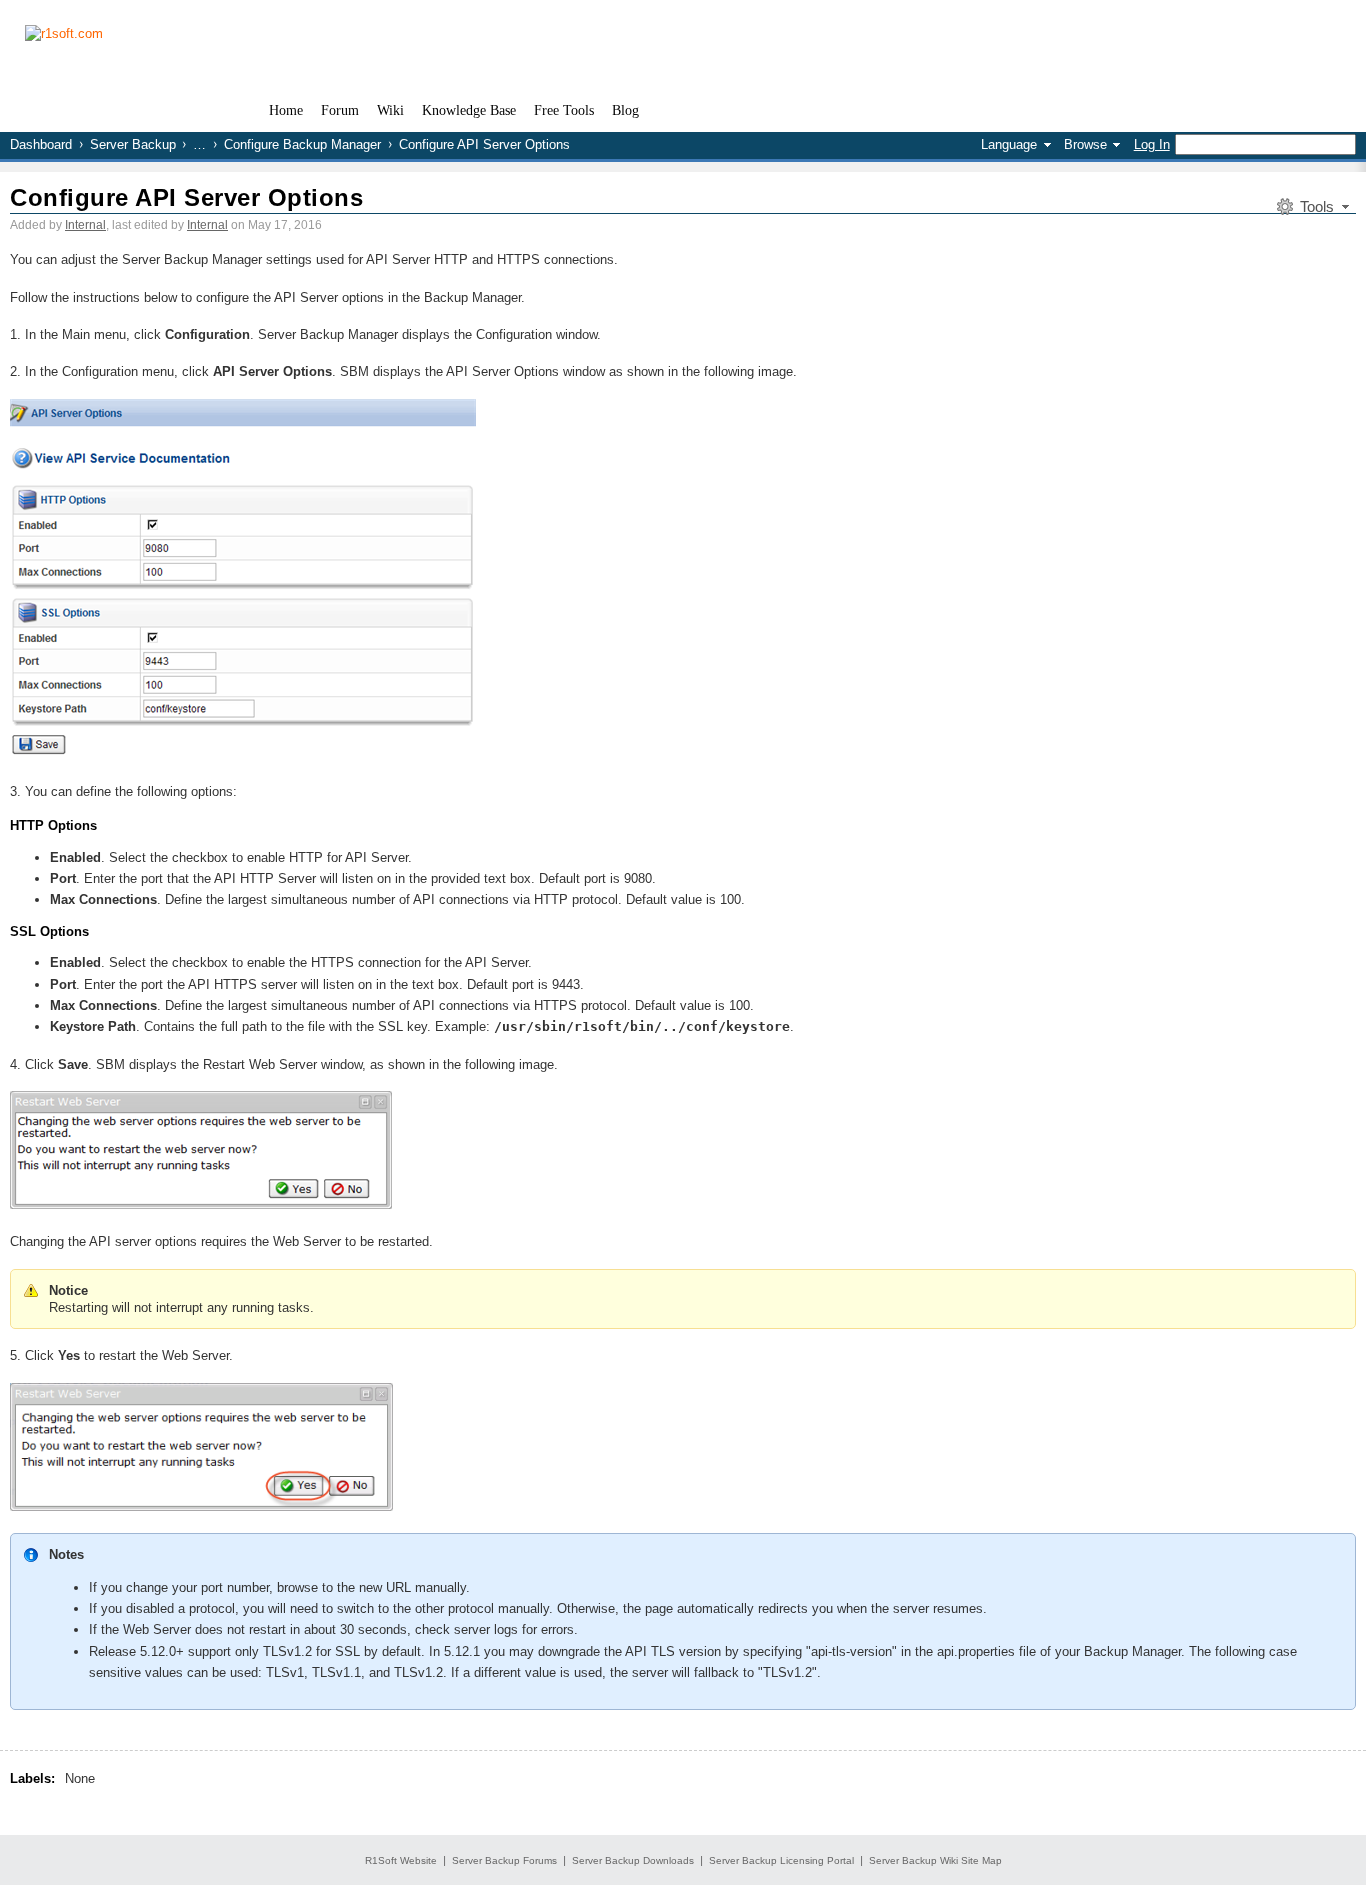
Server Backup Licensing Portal (781, 1860)
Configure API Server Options (186, 197)
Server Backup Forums (504, 1860)
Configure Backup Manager (302, 144)
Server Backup (133, 144)
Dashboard (41, 144)
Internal (85, 225)
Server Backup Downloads (633, 1860)
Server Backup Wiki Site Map (935, 1860)
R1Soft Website (401, 1860)
